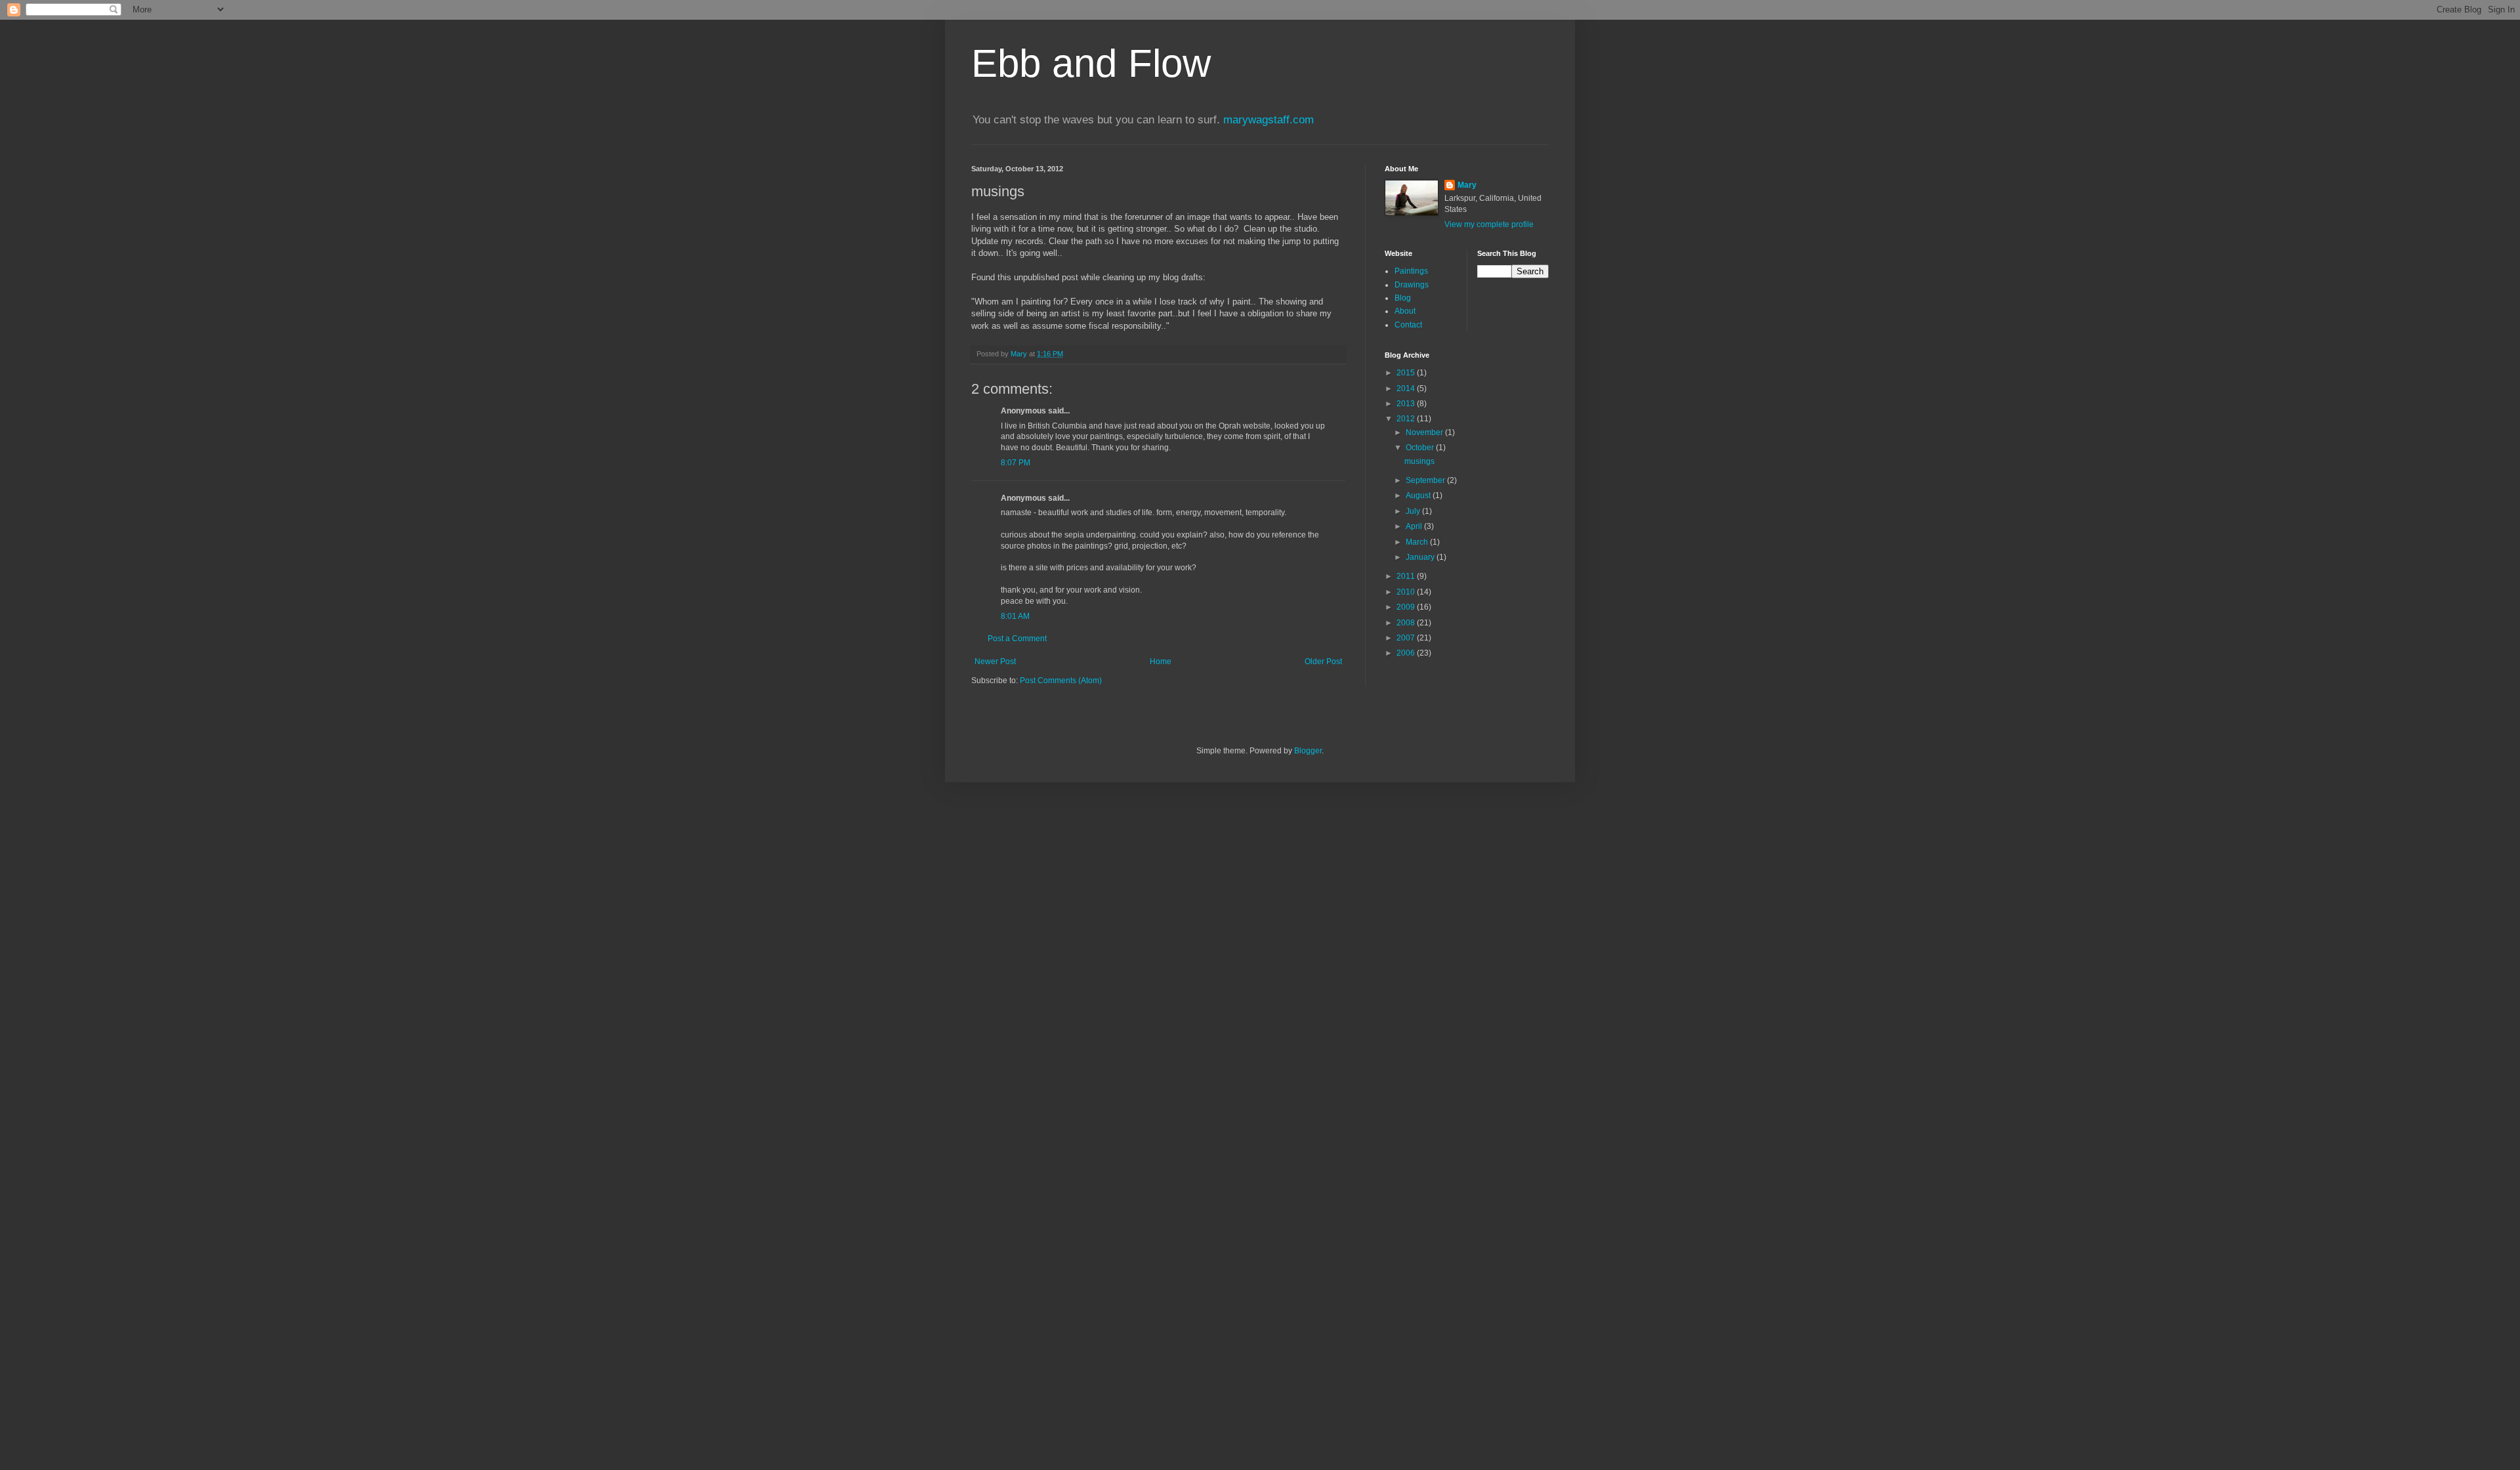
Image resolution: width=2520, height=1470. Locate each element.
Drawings (1412, 285)
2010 (1407, 592)
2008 (1407, 623)
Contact (1408, 325)
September (1426, 480)
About (1405, 311)
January (1421, 557)
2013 (1407, 404)
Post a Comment (1017, 639)
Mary (1467, 185)
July (1414, 511)
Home (1161, 661)
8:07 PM (1016, 463)
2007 (1407, 638)
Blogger (1308, 751)
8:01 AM (1015, 616)
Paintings (1411, 271)
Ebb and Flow (1091, 63)
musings (1419, 461)
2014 (1407, 388)
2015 (1407, 373)
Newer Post (995, 661)
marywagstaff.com (1269, 120)
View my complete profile (1489, 224)
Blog (1403, 298)
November (1425, 432)
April (1415, 526)
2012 (1407, 419)
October (1421, 448)
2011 (1407, 576)
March (1418, 542)
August (1419, 495)
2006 (1407, 653)
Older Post (1323, 661)
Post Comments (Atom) (1061, 681)
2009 (1407, 607)
